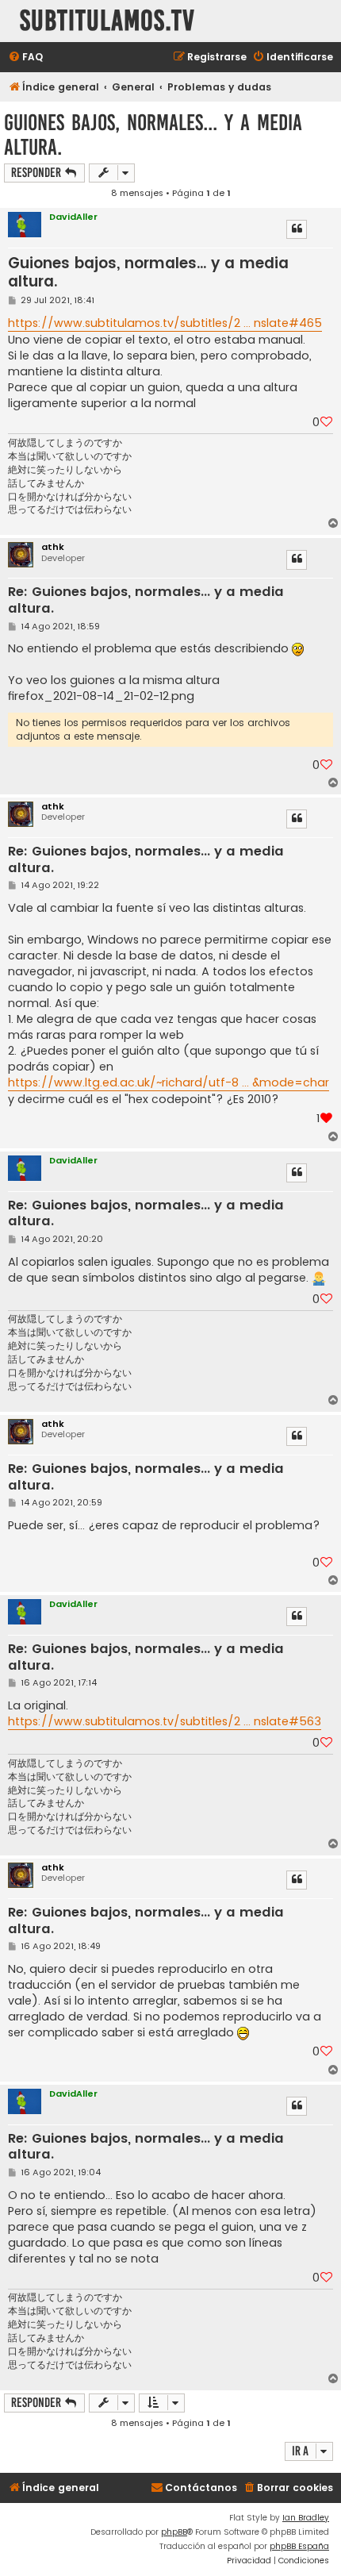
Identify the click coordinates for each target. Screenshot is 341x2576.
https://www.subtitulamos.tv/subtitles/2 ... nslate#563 (165, 1721)
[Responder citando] (297, 229)
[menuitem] (25, 58)
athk (53, 547)
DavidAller (73, 217)
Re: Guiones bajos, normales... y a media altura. (146, 600)
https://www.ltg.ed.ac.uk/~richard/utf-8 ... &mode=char (169, 1082)
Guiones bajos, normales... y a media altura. (153, 135)
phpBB (174, 2532)
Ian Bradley (306, 2518)
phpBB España (299, 2546)
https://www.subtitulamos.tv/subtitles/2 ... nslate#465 (165, 323)
